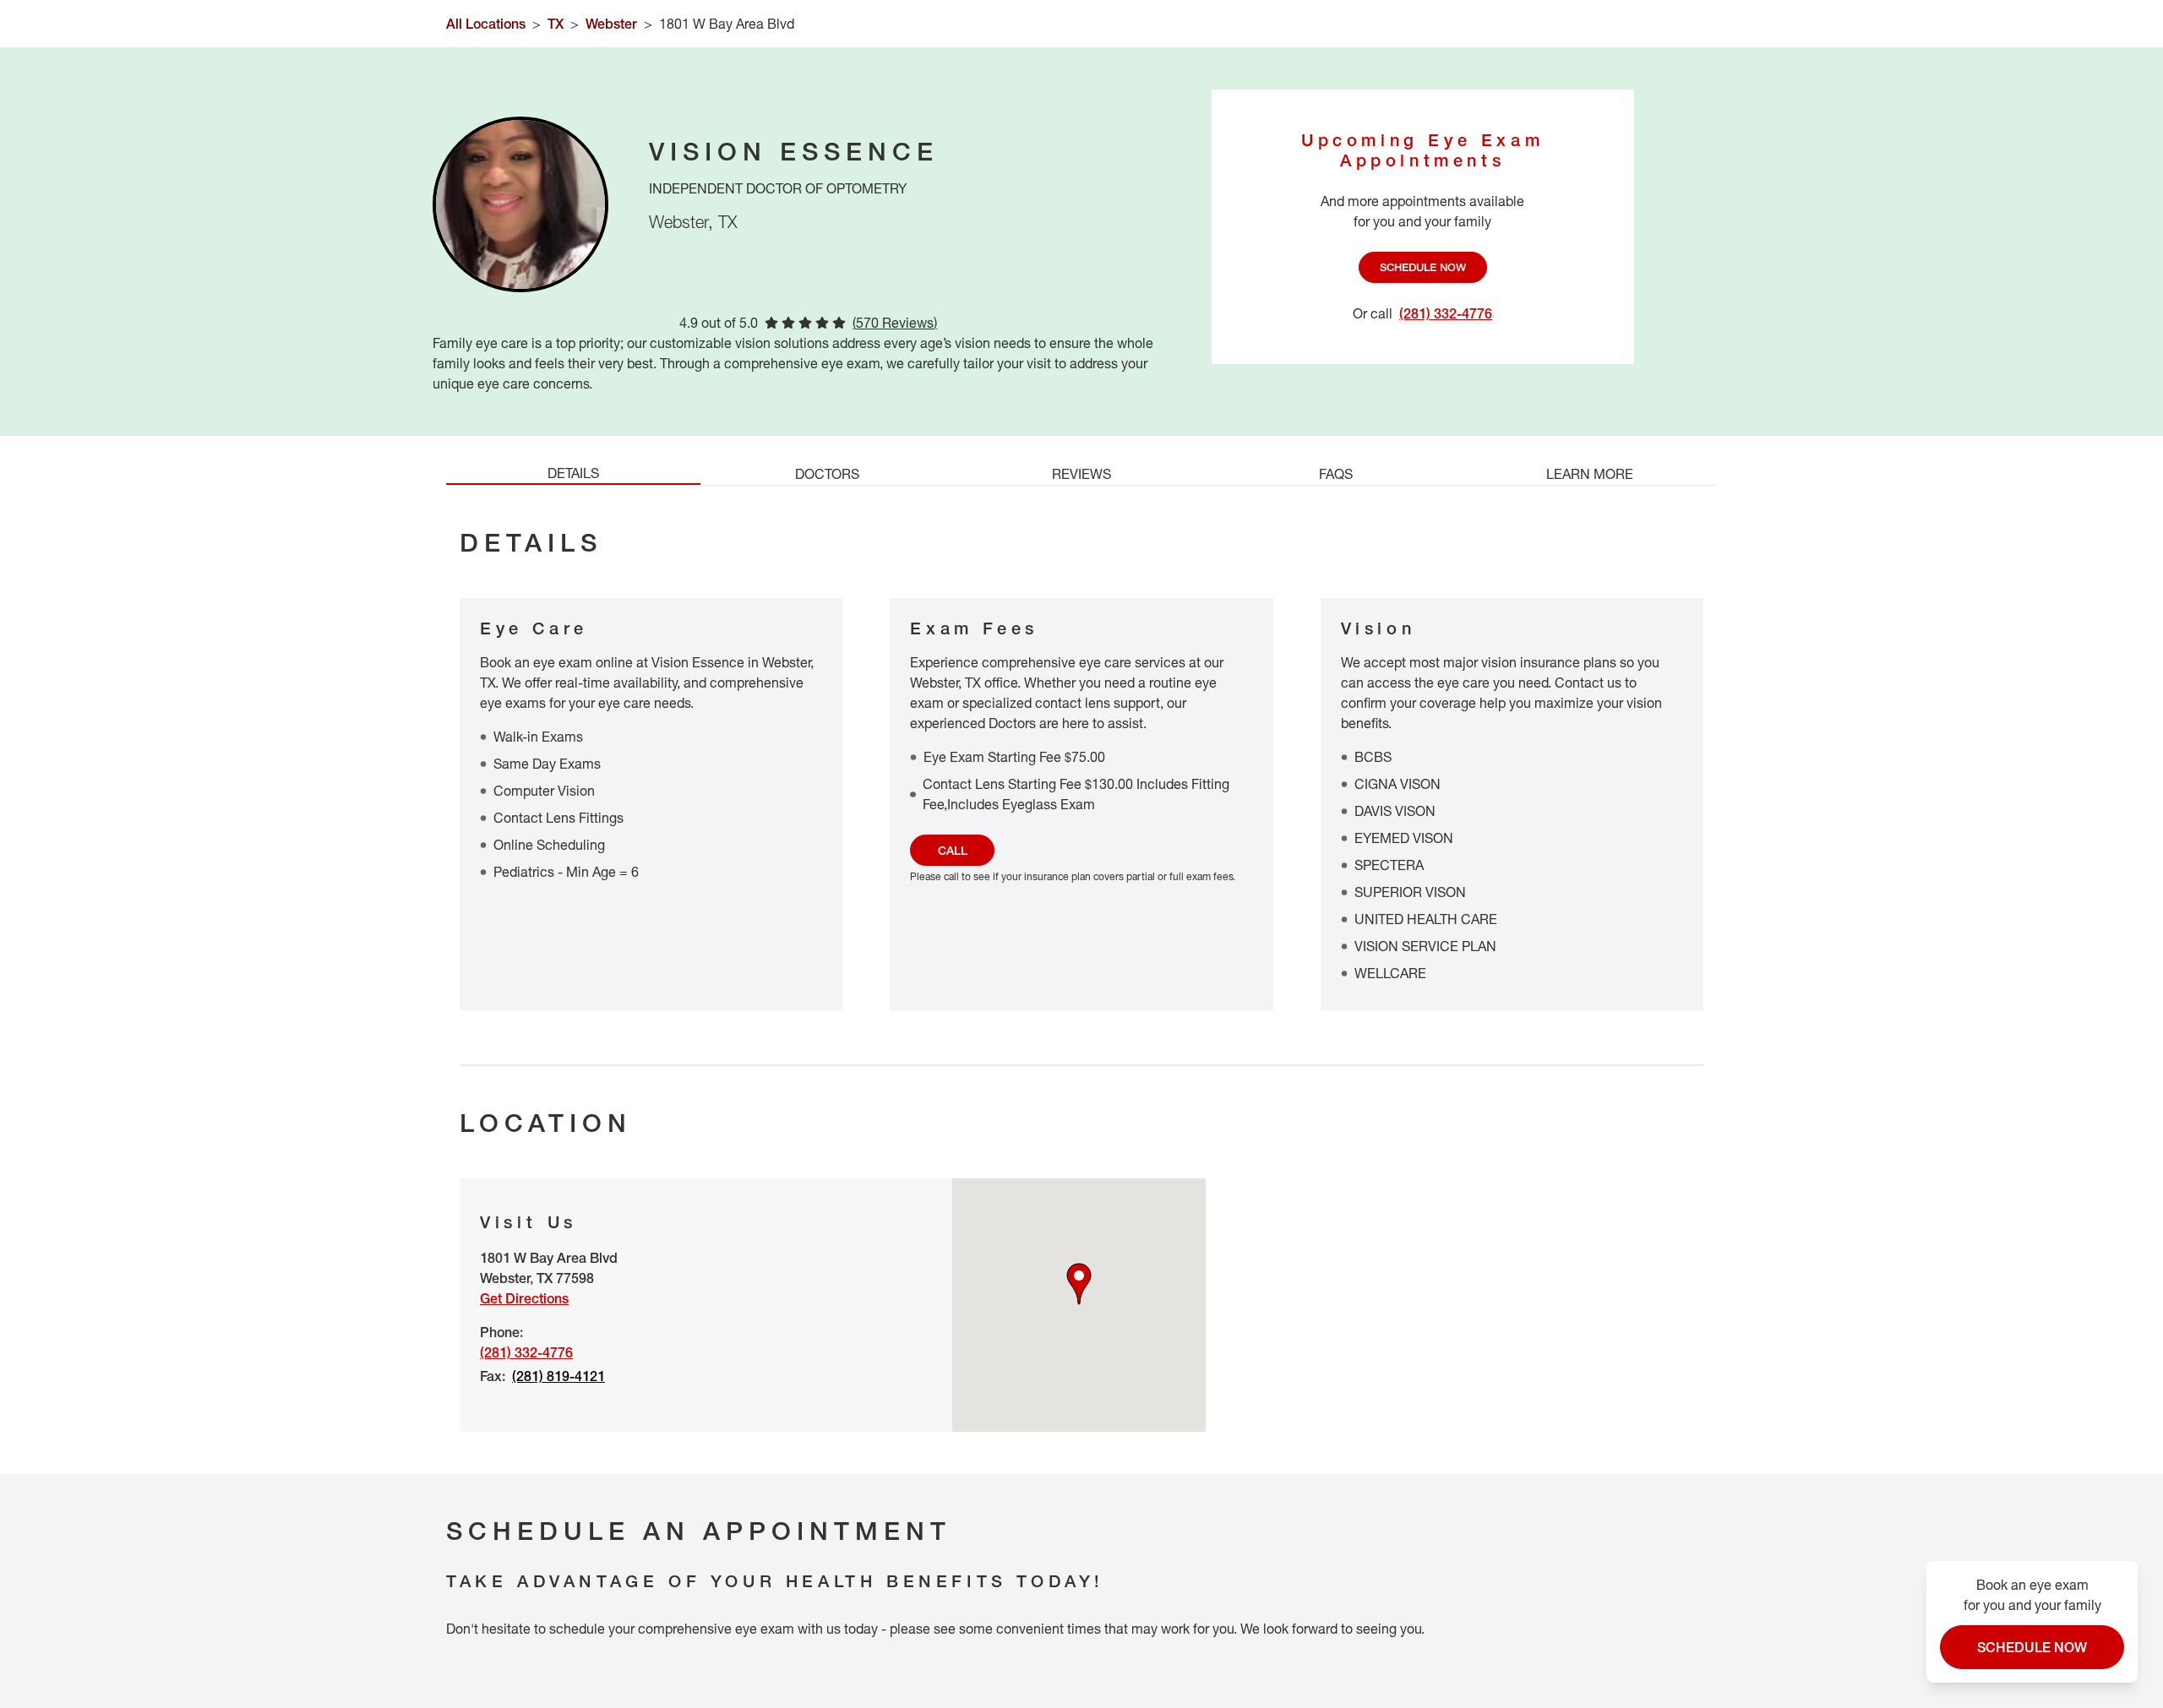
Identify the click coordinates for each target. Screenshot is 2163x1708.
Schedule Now (1423, 267)
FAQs (1336, 474)
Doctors (827, 474)
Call (953, 850)
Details (573, 473)
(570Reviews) (895, 323)
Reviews (1081, 474)
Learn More (1590, 474)
